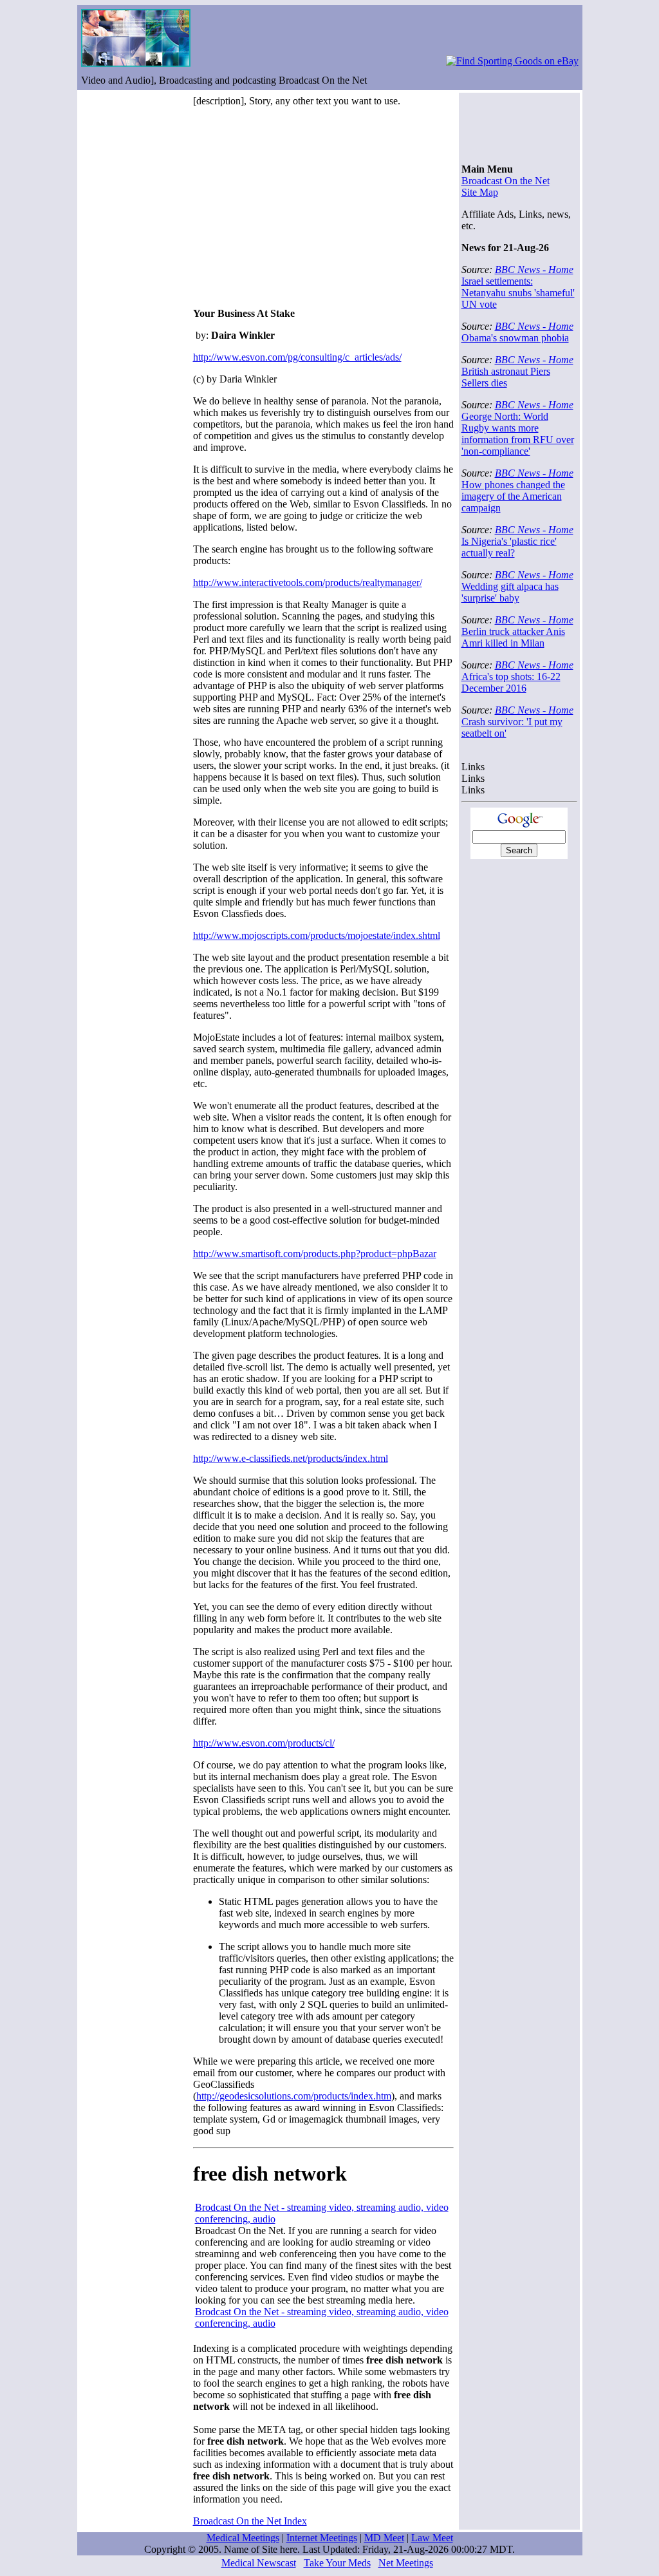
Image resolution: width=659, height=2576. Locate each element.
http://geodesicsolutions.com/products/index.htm (294, 2096)
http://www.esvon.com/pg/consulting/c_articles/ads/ (297, 357)
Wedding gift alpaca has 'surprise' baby (510, 592)
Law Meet (432, 2538)
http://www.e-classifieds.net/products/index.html (291, 1458)
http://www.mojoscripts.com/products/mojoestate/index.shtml (317, 935)
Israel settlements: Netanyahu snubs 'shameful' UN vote (518, 293)
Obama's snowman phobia (515, 338)
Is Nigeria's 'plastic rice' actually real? (509, 547)
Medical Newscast (259, 2563)
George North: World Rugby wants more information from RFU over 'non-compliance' (518, 434)
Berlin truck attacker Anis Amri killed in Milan (513, 637)
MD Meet (384, 2538)
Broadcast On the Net (506, 181)
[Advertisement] (301, 207)
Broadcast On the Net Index (250, 2521)
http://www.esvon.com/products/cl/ (264, 1743)
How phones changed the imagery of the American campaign (513, 496)
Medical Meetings (243, 2538)
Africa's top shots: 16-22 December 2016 (511, 682)
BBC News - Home (534, 270)
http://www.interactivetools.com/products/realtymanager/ (308, 582)
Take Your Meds (337, 2563)
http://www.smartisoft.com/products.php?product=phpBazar (315, 1254)
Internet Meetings (322, 2538)
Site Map (480, 192)
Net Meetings (406, 2563)
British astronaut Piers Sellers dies (506, 377)
